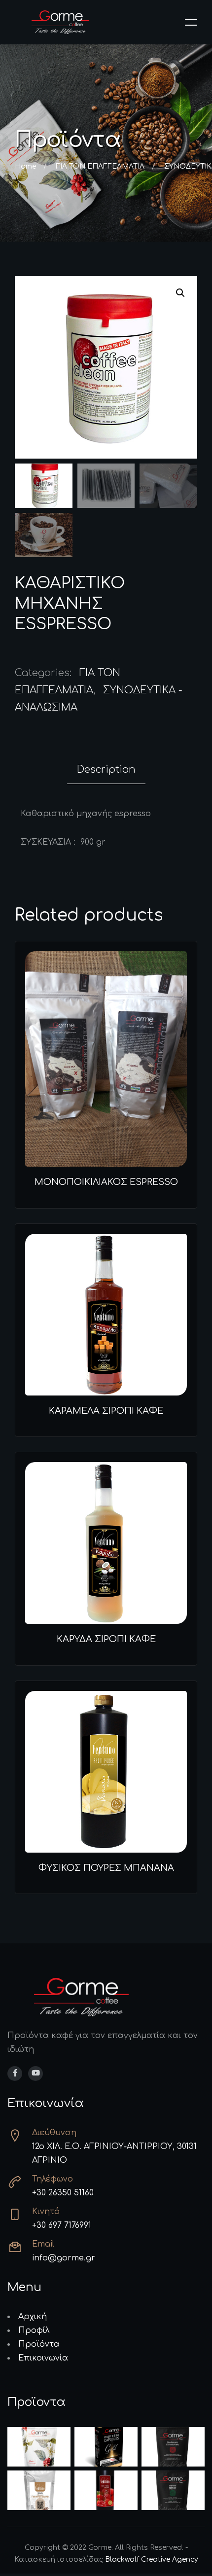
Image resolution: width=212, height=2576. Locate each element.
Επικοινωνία (43, 2358)
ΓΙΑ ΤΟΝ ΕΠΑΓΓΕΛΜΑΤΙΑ (100, 166)
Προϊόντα (39, 2344)
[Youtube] (35, 2074)
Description (106, 769)
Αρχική (33, 2317)
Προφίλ (34, 2330)
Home (25, 166)
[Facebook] (15, 2074)
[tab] (106, 770)
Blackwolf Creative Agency (152, 2559)
